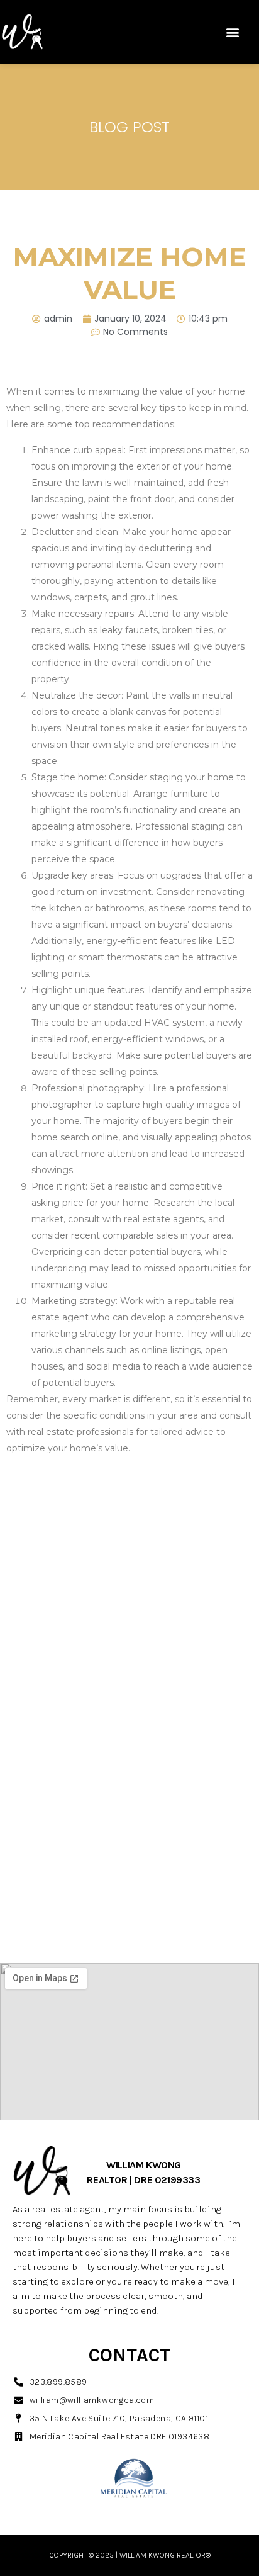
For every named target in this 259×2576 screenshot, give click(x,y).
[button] (233, 32)
